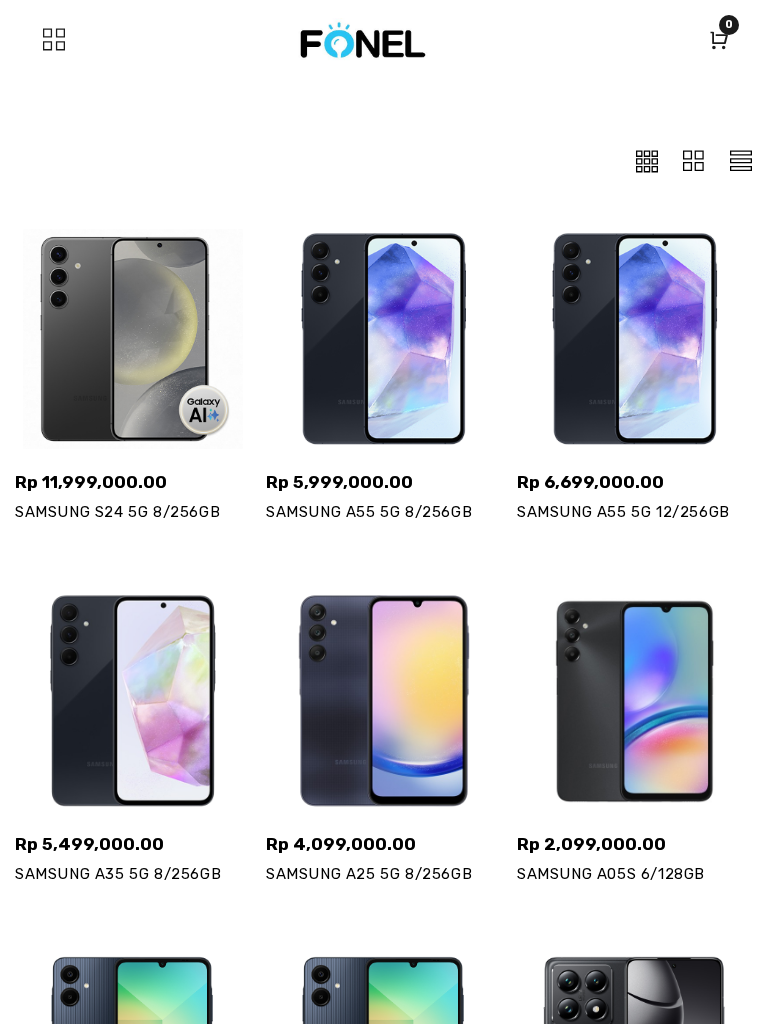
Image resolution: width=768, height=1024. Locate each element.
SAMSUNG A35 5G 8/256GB (118, 874)
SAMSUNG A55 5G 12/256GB (623, 512)
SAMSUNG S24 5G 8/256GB (117, 512)
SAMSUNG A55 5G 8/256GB (369, 512)
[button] (647, 160)
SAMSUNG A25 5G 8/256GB (369, 874)
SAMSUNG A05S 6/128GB (611, 874)
